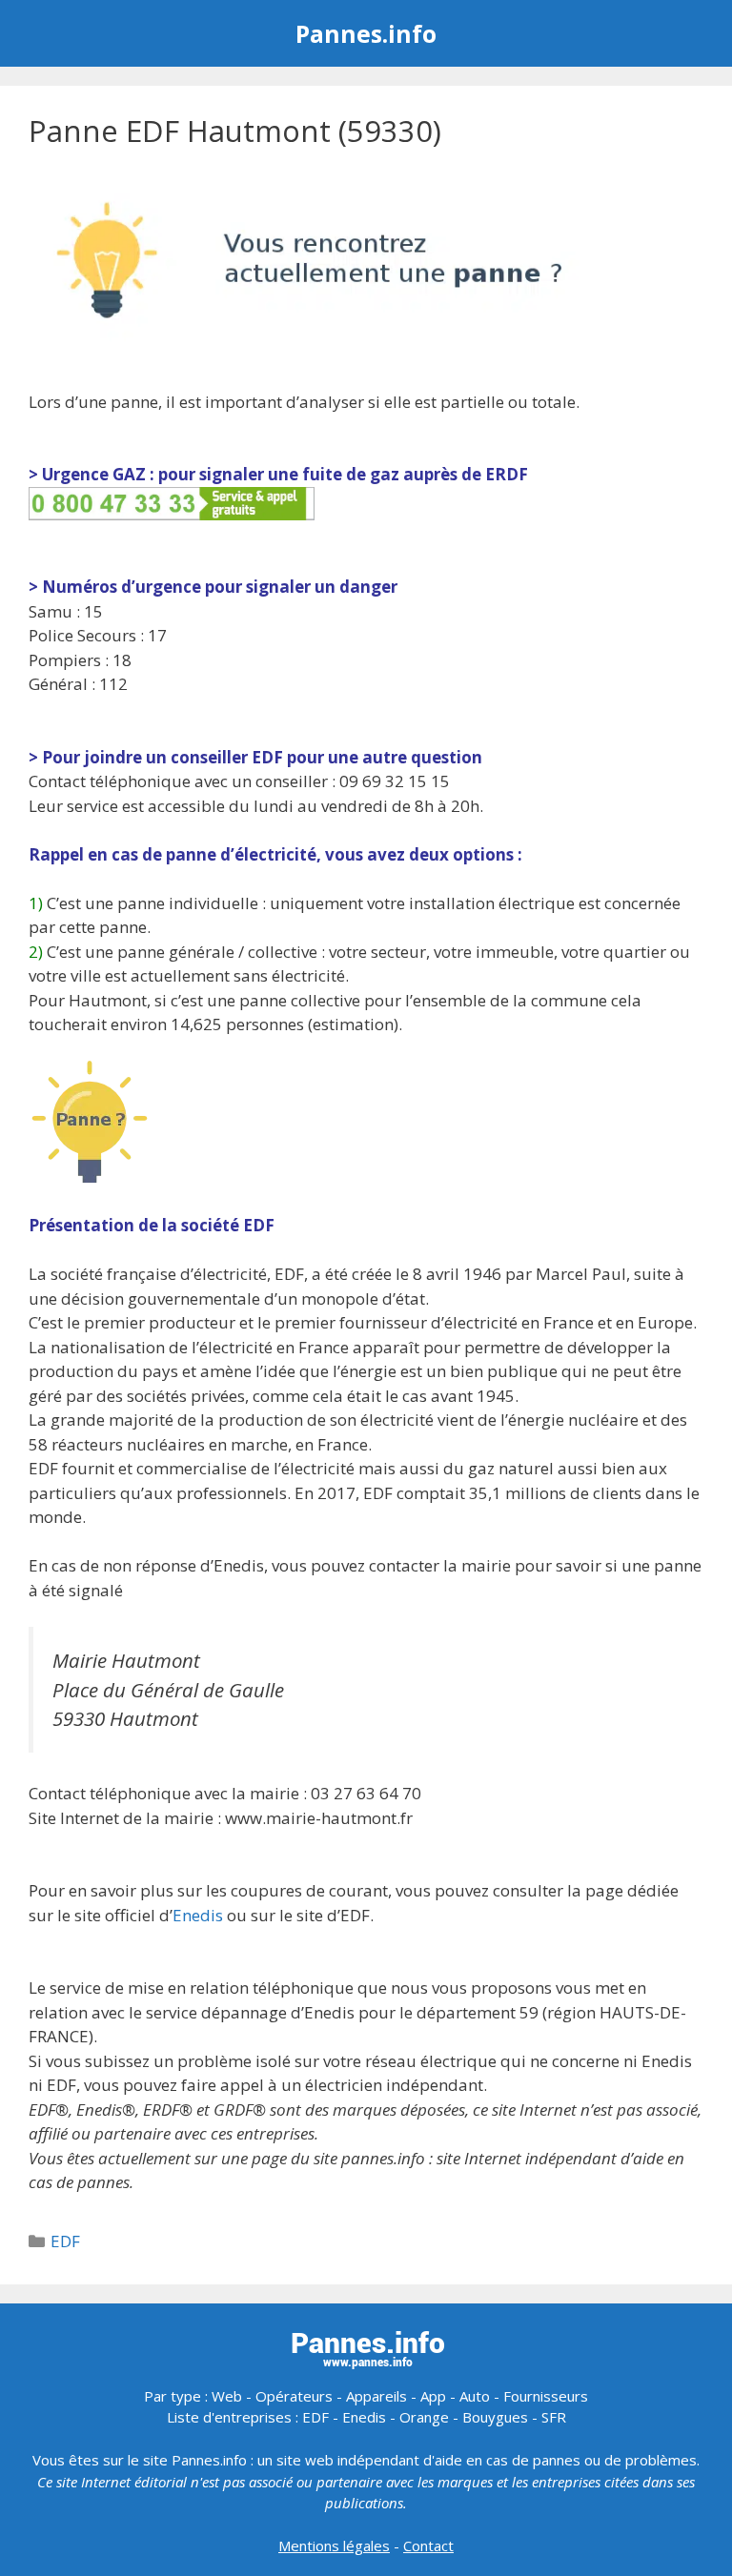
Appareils (376, 2396)
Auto (475, 2396)
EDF (65, 2241)
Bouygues (495, 2417)
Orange (424, 2417)
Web (227, 2396)
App (433, 2396)
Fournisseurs (546, 2396)
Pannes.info (366, 33)
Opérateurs (294, 2396)
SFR (554, 2417)
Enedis (198, 1915)
